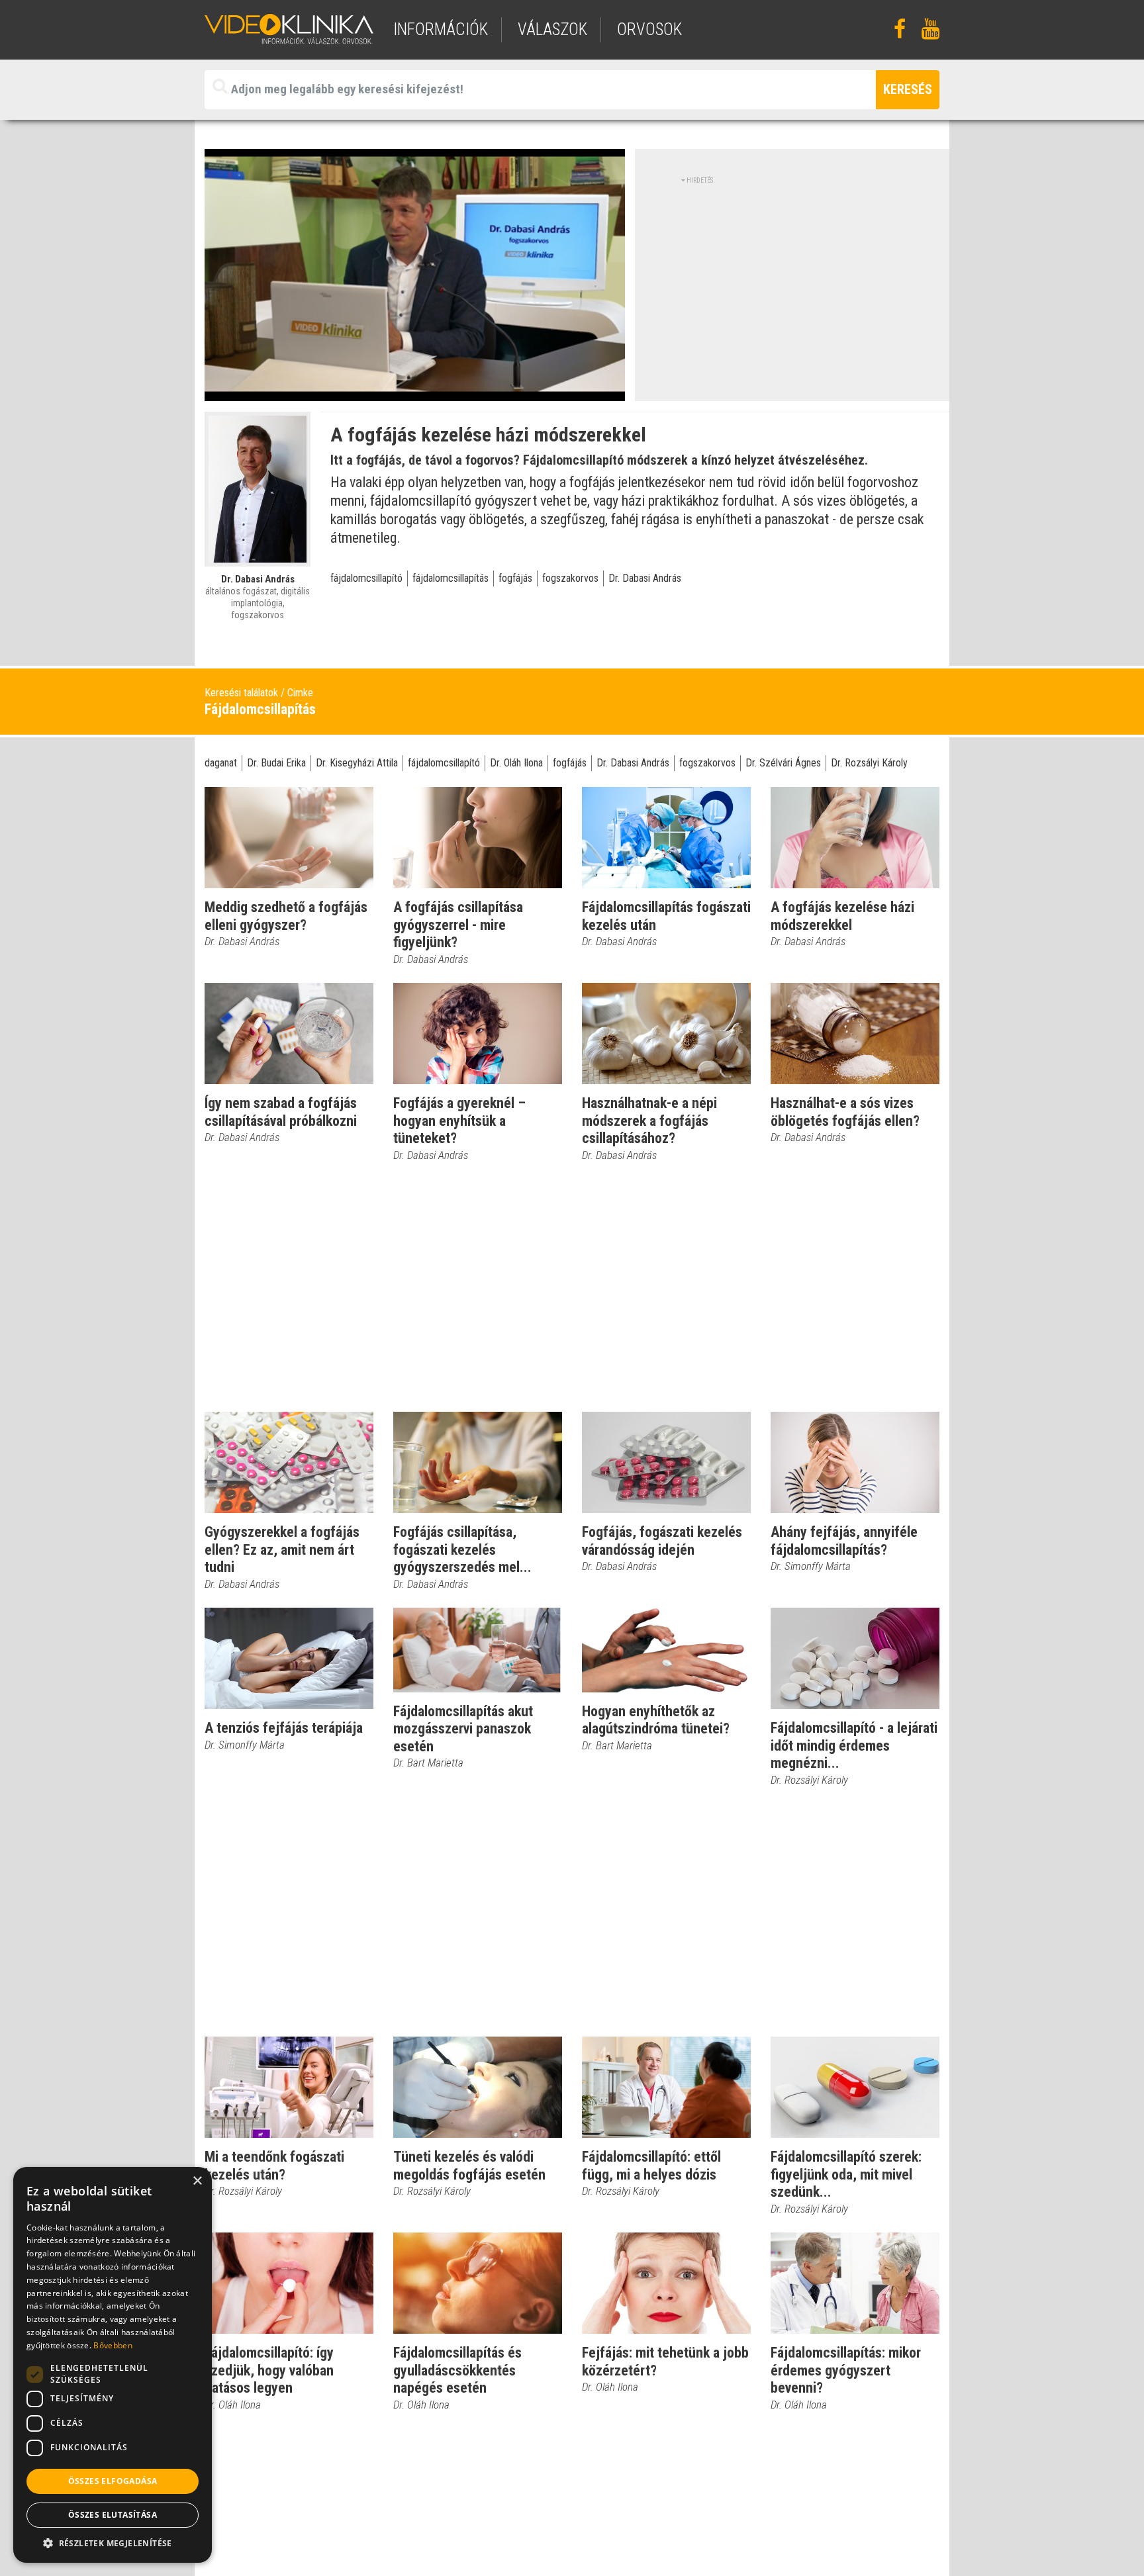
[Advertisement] (792, 278)
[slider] (413, 391)
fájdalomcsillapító (366, 578)
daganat (221, 763)
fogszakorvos (570, 578)
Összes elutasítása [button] (113, 2515)
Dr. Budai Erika (276, 763)
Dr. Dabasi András (645, 578)
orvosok (649, 29)
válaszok (552, 29)
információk (441, 29)
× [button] (197, 2181)
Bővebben (113, 2345)
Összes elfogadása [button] (113, 2481)
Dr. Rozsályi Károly (869, 763)
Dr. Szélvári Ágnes (783, 763)
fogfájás (515, 578)
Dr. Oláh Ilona (516, 763)
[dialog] (113, 2365)
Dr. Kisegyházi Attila (357, 763)
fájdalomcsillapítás (451, 578)
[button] (113, 2543)
